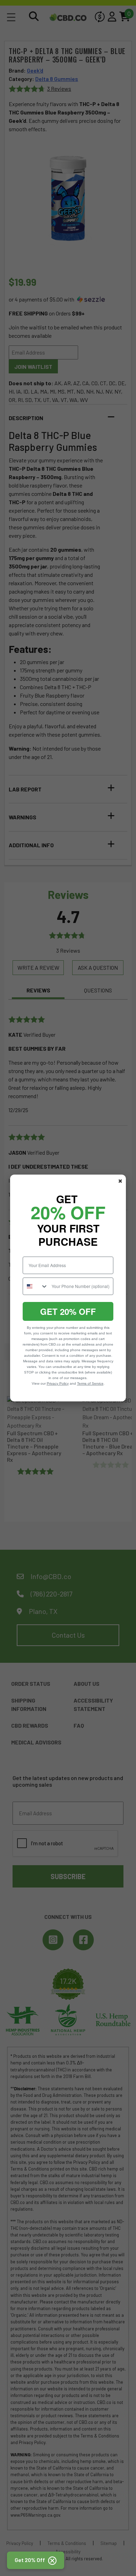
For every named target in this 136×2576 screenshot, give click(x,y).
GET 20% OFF (68, 1311)
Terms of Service (90, 1383)
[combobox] (36, 1286)
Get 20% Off (31, 2560)
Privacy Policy (58, 1383)
